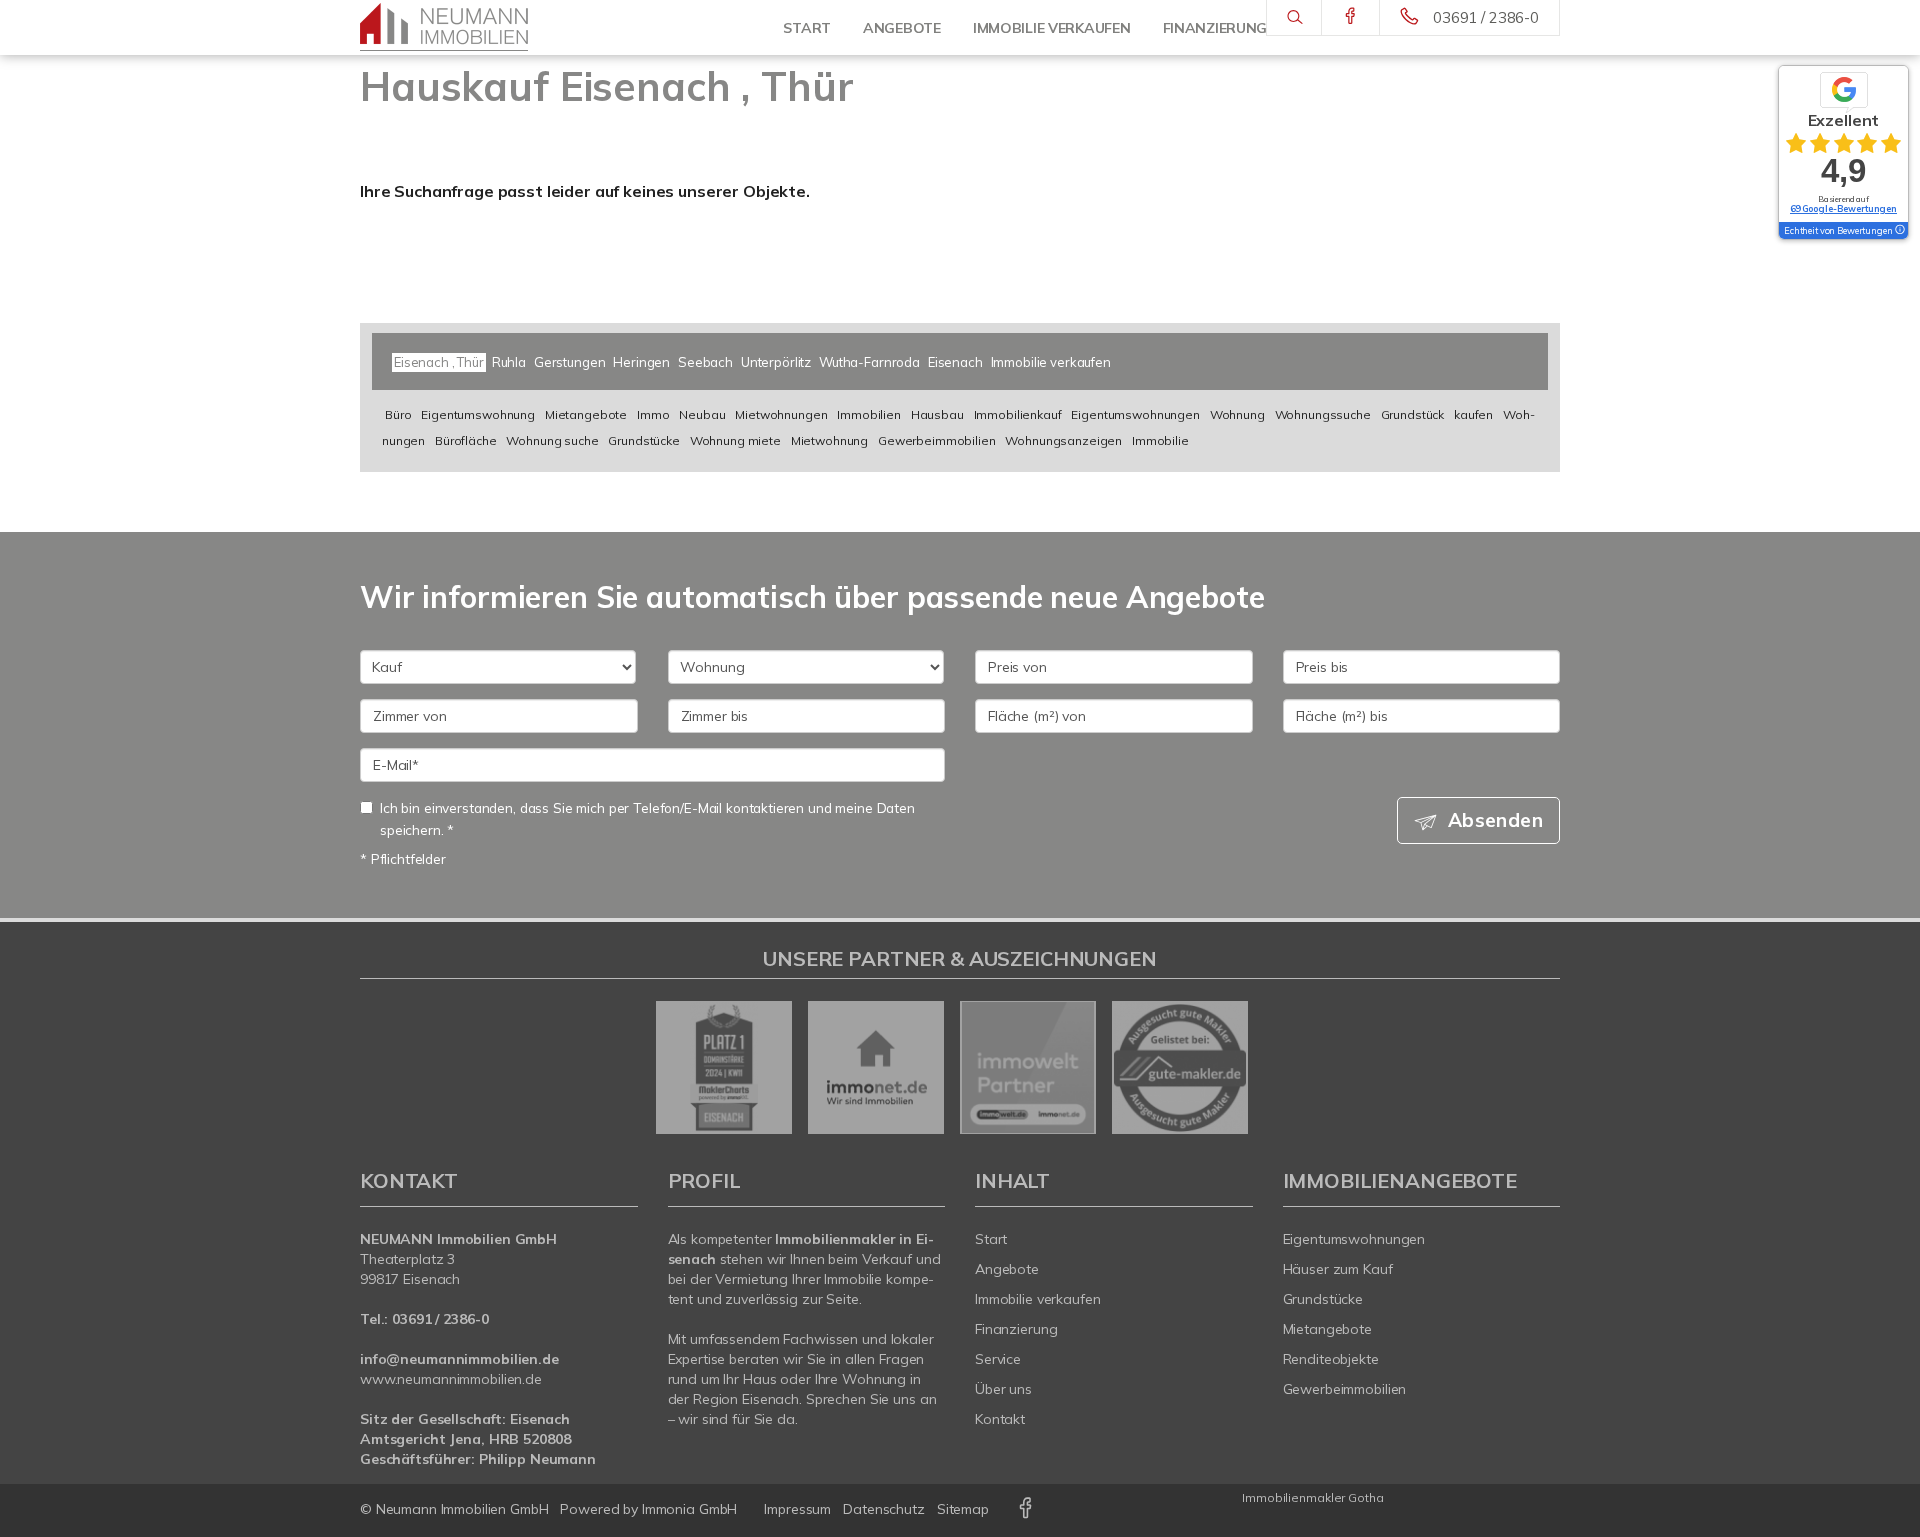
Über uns (1003, 1389)
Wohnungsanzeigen (1063, 440)
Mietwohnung (829, 440)
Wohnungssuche (1323, 414)
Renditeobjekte (1331, 1359)
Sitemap (963, 1509)
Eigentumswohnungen (1135, 414)
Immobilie (1160, 440)
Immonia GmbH (690, 1509)
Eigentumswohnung (478, 414)
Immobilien (869, 414)
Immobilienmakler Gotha (1313, 1497)
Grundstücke (643, 440)
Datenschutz (884, 1509)
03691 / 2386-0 (1486, 17)
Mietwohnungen (781, 414)
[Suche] (1293, 18)
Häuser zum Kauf (1338, 1269)
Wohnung (1237, 414)
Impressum (797, 1509)
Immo (653, 414)
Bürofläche (466, 440)
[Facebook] (1350, 17)
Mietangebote (586, 414)
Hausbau (937, 414)
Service (998, 1359)
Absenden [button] (1495, 820)
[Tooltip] (1899, 231)
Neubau (702, 414)
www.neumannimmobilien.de (451, 1379)
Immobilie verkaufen (1038, 1299)
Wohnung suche (552, 440)
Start (807, 28)
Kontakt (1000, 1419)
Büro (398, 414)
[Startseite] (460, 27)
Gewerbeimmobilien (937, 440)
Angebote (1007, 1269)
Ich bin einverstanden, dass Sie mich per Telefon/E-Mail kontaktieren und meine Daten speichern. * (647, 818)
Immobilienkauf (1018, 414)
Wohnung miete (735, 440)
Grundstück (1413, 414)
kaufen (1473, 414)
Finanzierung (1016, 1329)
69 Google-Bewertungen (1843, 208)
